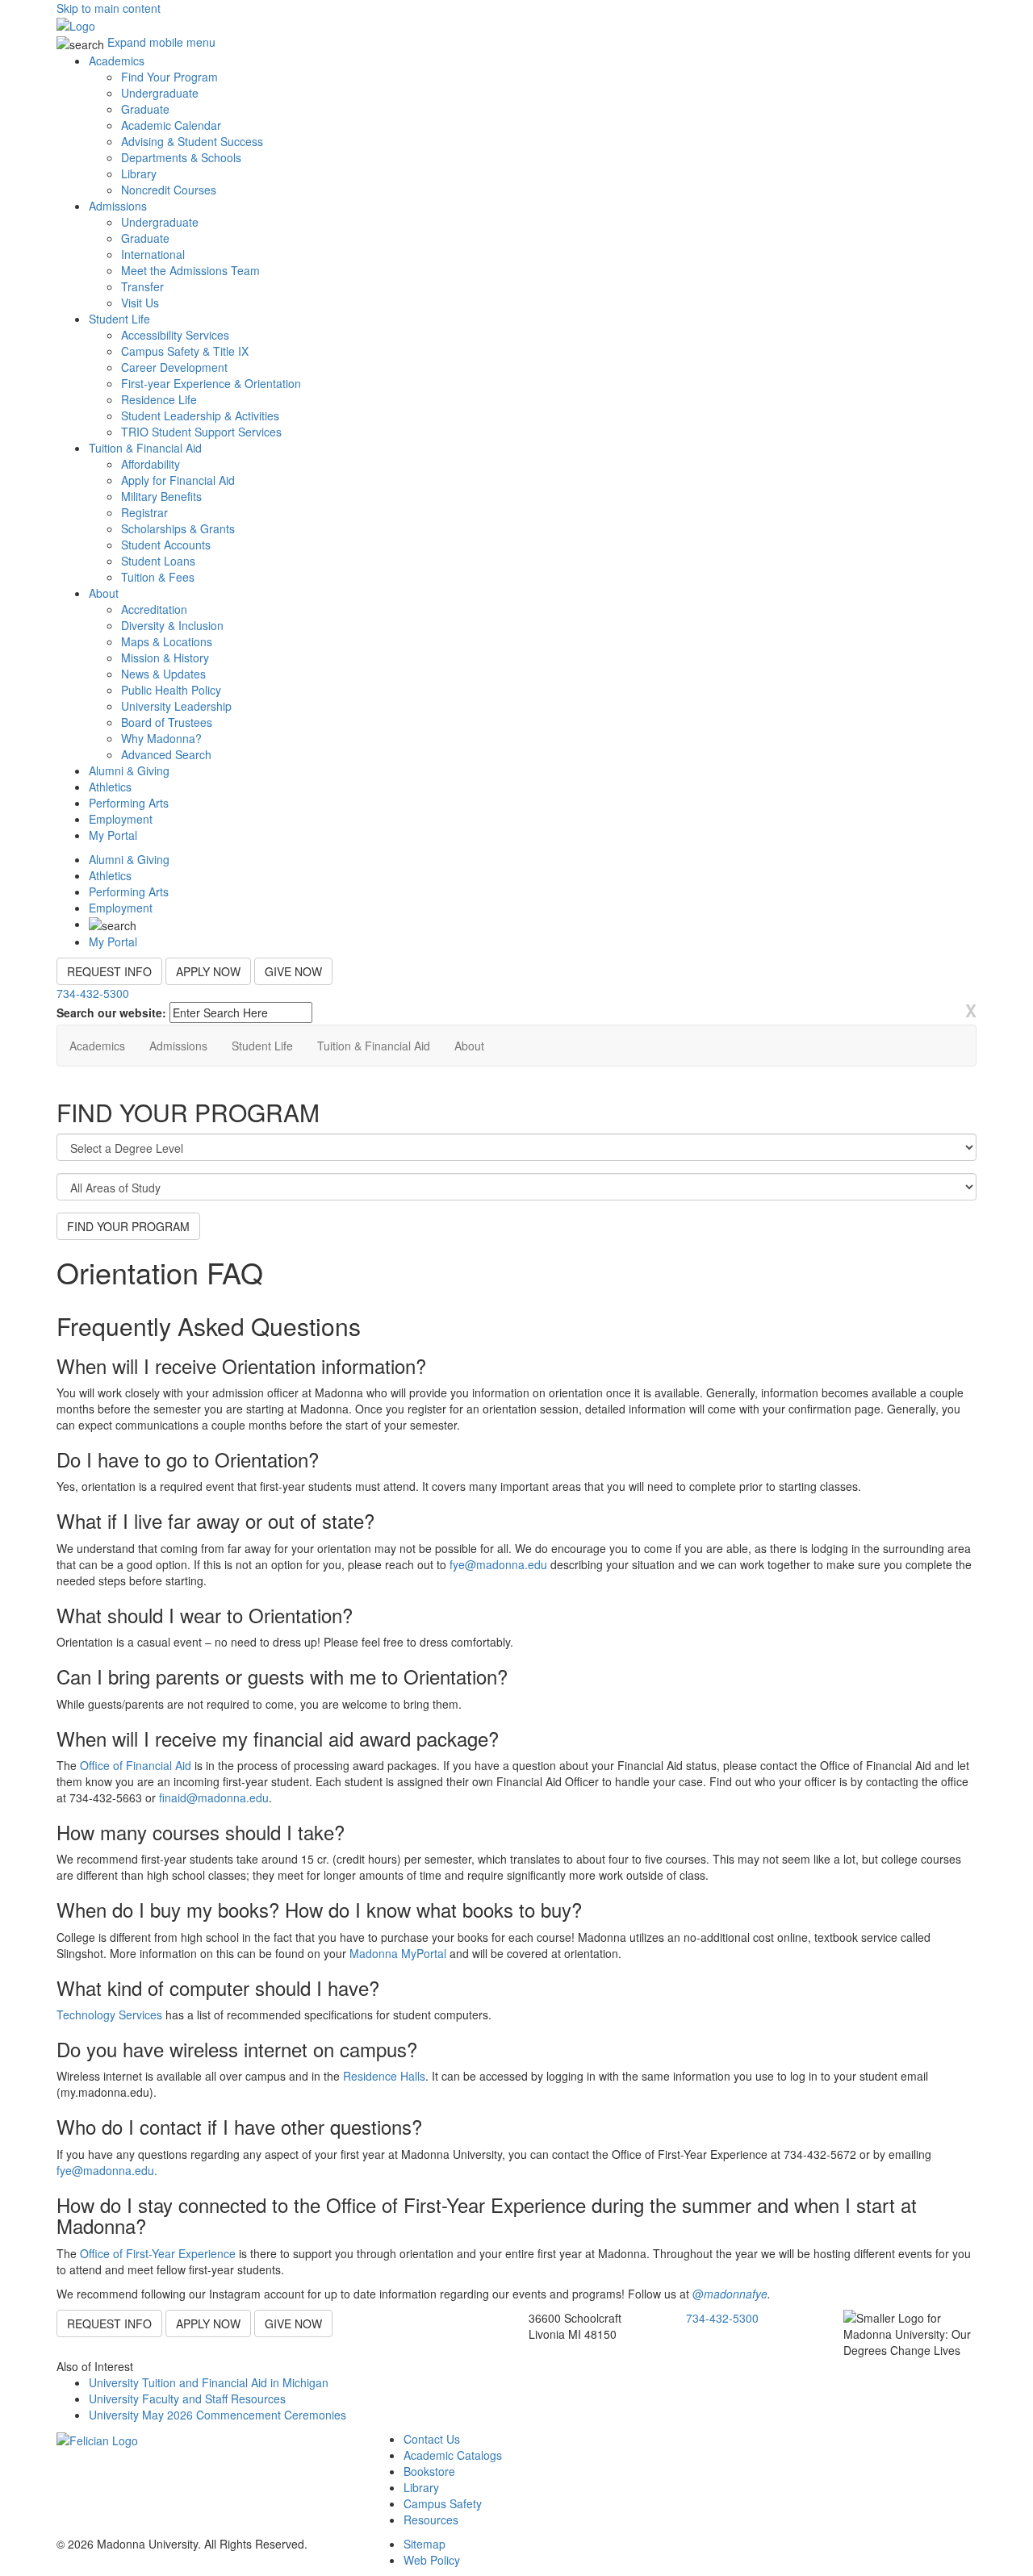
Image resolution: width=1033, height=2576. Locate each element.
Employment (121, 819)
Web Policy (432, 2560)
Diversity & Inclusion (172, 625)
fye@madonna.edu (498, 1564)
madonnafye (736, 2294)
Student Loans (158, 561)
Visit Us (140, 303)
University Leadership (176, 706)
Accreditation (154, 609)
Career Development (174, 367)
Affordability (151, 464)
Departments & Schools (181, 157)
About (104, 593)
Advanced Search (166, 754)
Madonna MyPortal (398, 1953)
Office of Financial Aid (136, 1765)
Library (139, 173)
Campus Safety (443, 2503)
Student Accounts (166, 545)
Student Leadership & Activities (200, 415)
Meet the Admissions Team (190, 270)
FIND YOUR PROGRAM (128, 1226)
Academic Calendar (171, 125)
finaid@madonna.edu (214, 1797)
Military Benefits (161, 496)
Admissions (118, 206)
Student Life (119, 319)
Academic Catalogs (453, 2455)
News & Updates (163, 674)
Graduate (145, 109)
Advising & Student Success (192, 141)
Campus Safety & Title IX (185, 351)
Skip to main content (109, 8)
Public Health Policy (171, 690)
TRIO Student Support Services (201, 432)
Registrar (144, 512)
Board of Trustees (167, 722)
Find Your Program (169, 77)
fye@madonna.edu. (107, 2170)
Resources (431, 2520)
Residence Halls (384, 2076)
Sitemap (424, 2544)
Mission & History (165, 658)
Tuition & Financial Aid (145, 448)
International (153, 254)
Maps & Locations (167, 641)
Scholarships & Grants (178, 528)
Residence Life (159, 399)
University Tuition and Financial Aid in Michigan (209, 2382)
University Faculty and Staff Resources (187, 2399)
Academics (117, 61)
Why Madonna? (161, 738)
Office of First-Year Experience (158, 2253)
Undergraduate (160, 93)
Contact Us (432, 2439)
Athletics (110, 787)
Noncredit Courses (169, 190)
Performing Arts (129, 803)
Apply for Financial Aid (178, 480)
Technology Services (109, 2014)
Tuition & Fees (158, 577)
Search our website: (111, 1012)
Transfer (142, 286)
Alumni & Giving (129, 770)
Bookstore (429, 2471)
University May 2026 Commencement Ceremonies (217, 2415)
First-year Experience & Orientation (211, 383)
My (113, 835)
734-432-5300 (93, 993)
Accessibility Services (175, 335)
